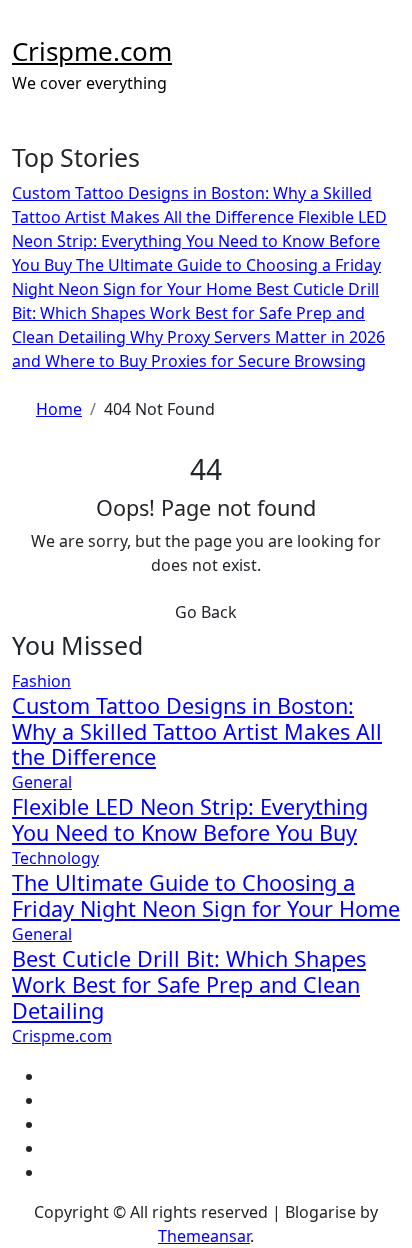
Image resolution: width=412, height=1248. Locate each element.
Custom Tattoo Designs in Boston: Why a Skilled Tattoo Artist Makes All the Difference (197, 731)
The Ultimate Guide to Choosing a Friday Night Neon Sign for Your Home (206, 895)
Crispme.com (92, 51)
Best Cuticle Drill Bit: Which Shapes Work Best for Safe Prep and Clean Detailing (189, 984)
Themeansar (204, 1236)
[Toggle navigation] (25, 26)
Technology (55, 858)
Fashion (41, 681)
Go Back (206, 612)
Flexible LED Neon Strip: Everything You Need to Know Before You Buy (190, 819)
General (42, 782)
